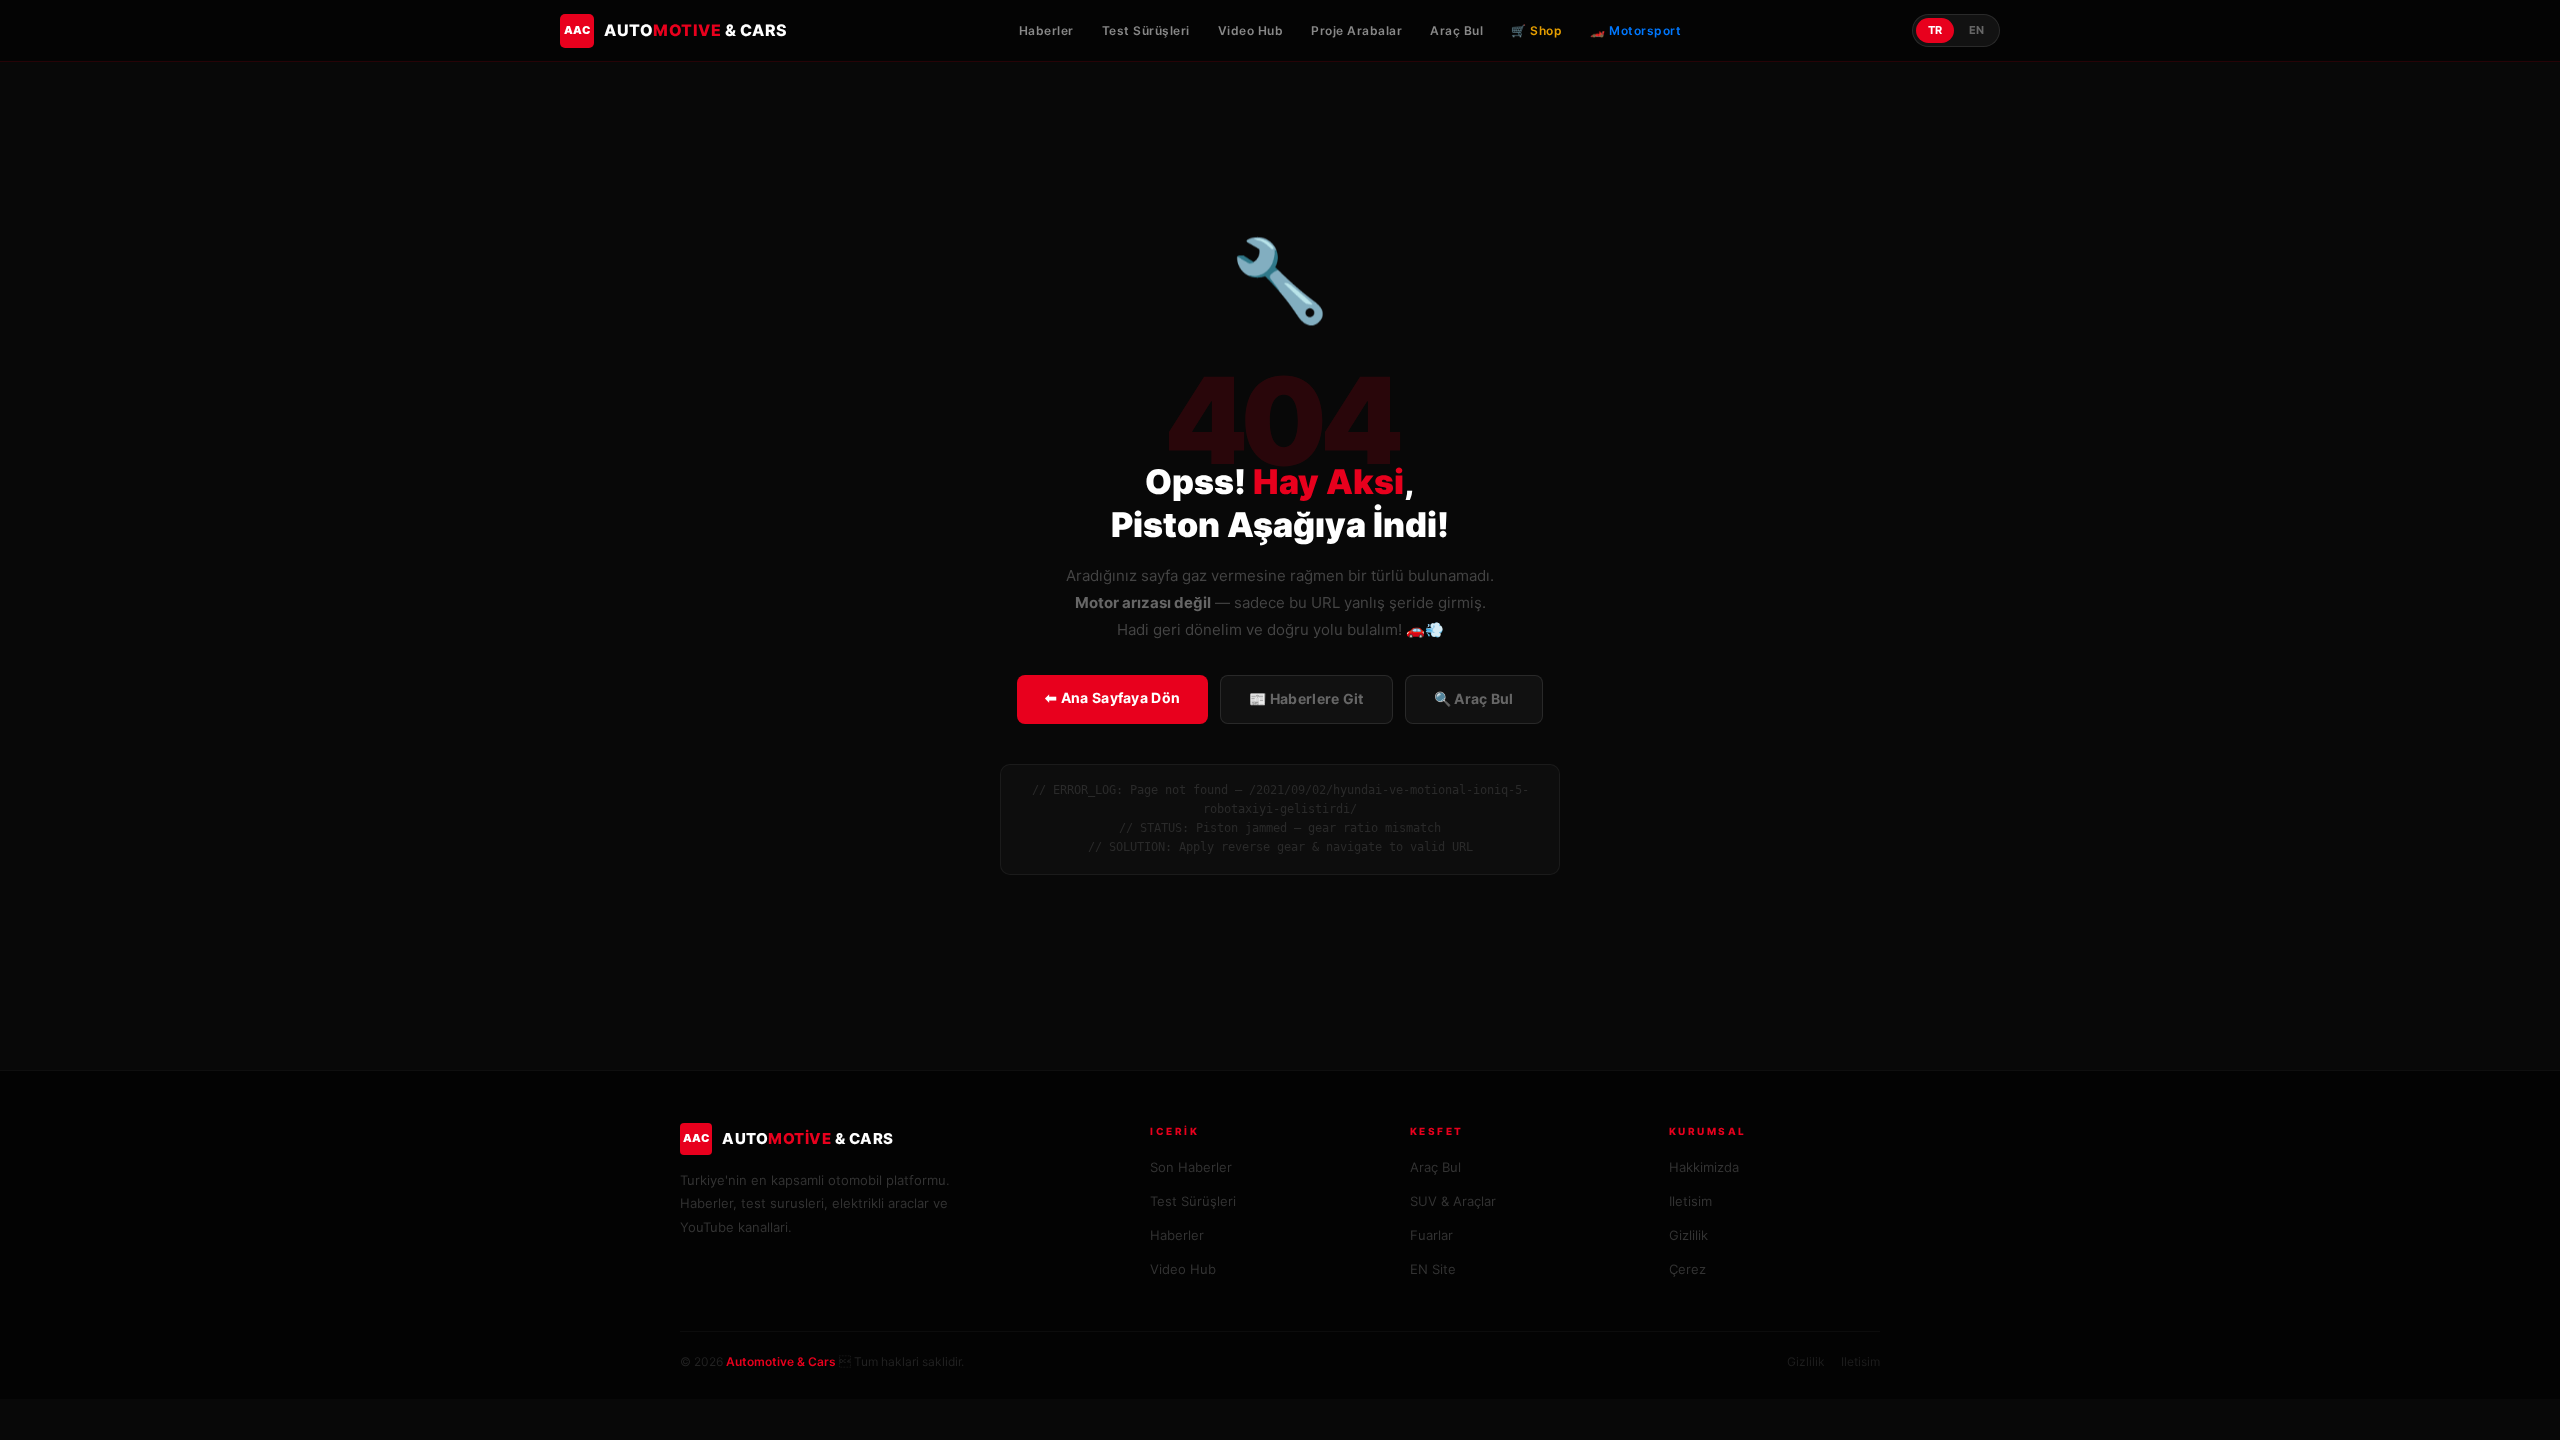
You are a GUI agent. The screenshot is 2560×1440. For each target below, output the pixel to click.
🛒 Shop (1536, 30)
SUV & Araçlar (1453, 1201)
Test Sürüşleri (1146, 30)
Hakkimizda (1704, 1167)
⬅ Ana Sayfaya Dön (1112, 697)
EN (1976, 30)
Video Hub (1251, 30)
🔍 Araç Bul (1474, 698)
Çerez (1687, 1269)
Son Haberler (1191, 1167)
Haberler (1046, 30)
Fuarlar (1431, 1235)
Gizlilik (1688, 1235)
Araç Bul (1456, 30)
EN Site (1433, 1269)
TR (1935, 30)
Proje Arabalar (1356, 30)
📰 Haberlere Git (1306, 698)
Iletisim (1690, 1201)
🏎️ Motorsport (1635, 30)
